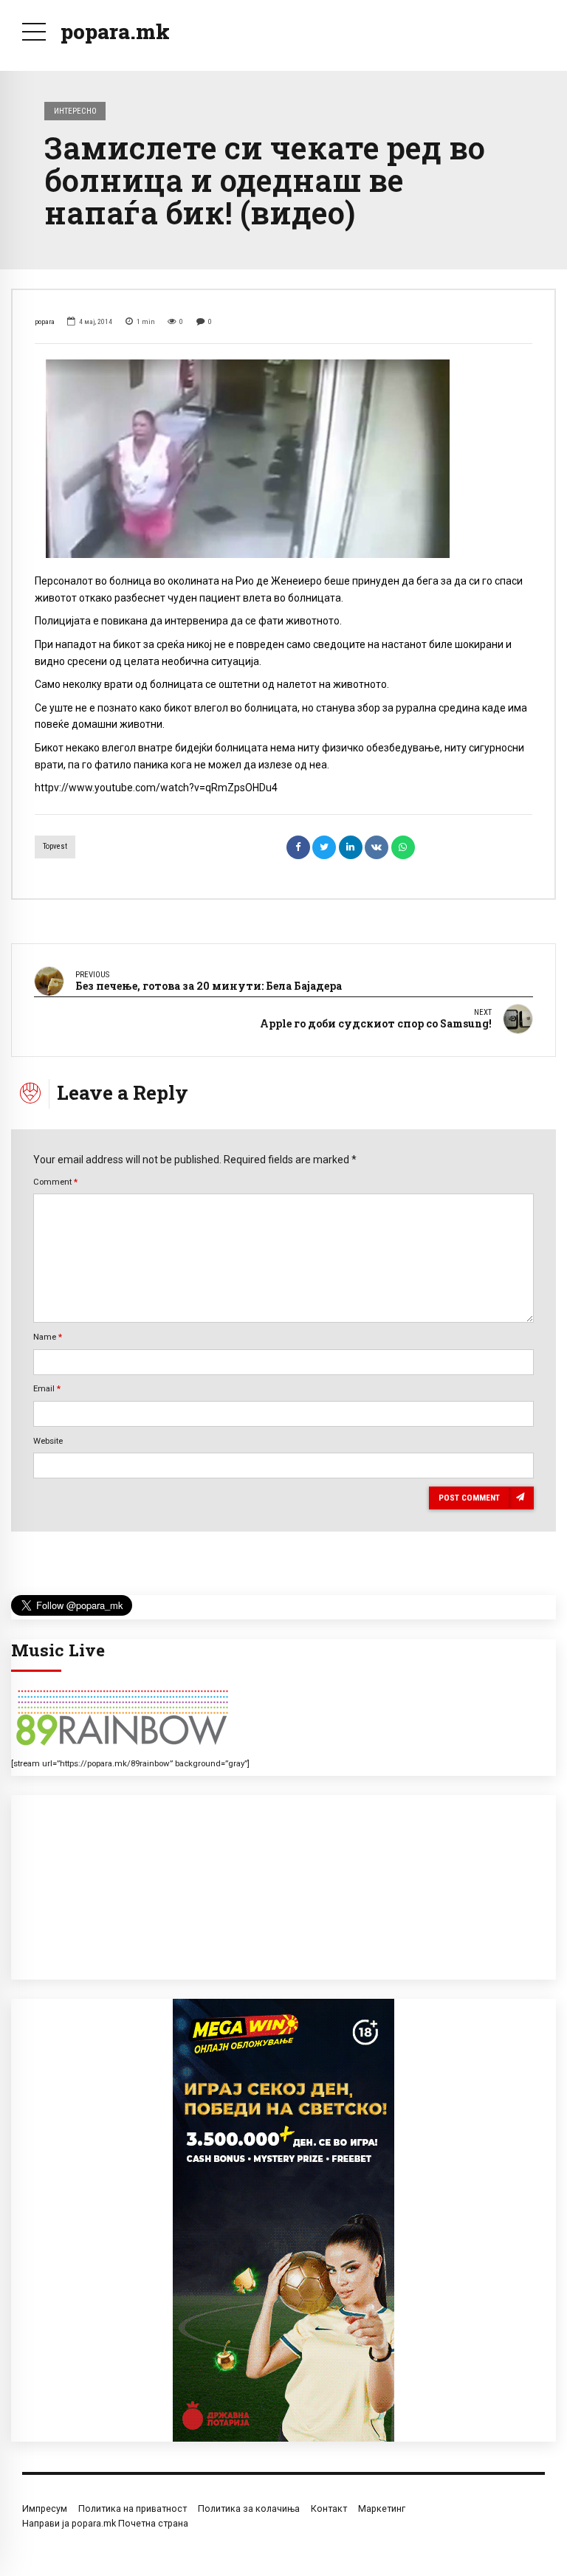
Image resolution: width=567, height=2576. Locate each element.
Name (48, 1337)
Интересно (75, 111)
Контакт (329, 2508)
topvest (55, 846)
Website (48, 1441)
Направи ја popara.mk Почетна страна (105, 2523)
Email (47, 1388)
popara (45, 321)
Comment (55, 1182)
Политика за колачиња (249, 2508)
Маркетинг (382, 2508)
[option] (283, 459)
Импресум (45, 2508)
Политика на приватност (133, 2508)
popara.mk (115, 31)
